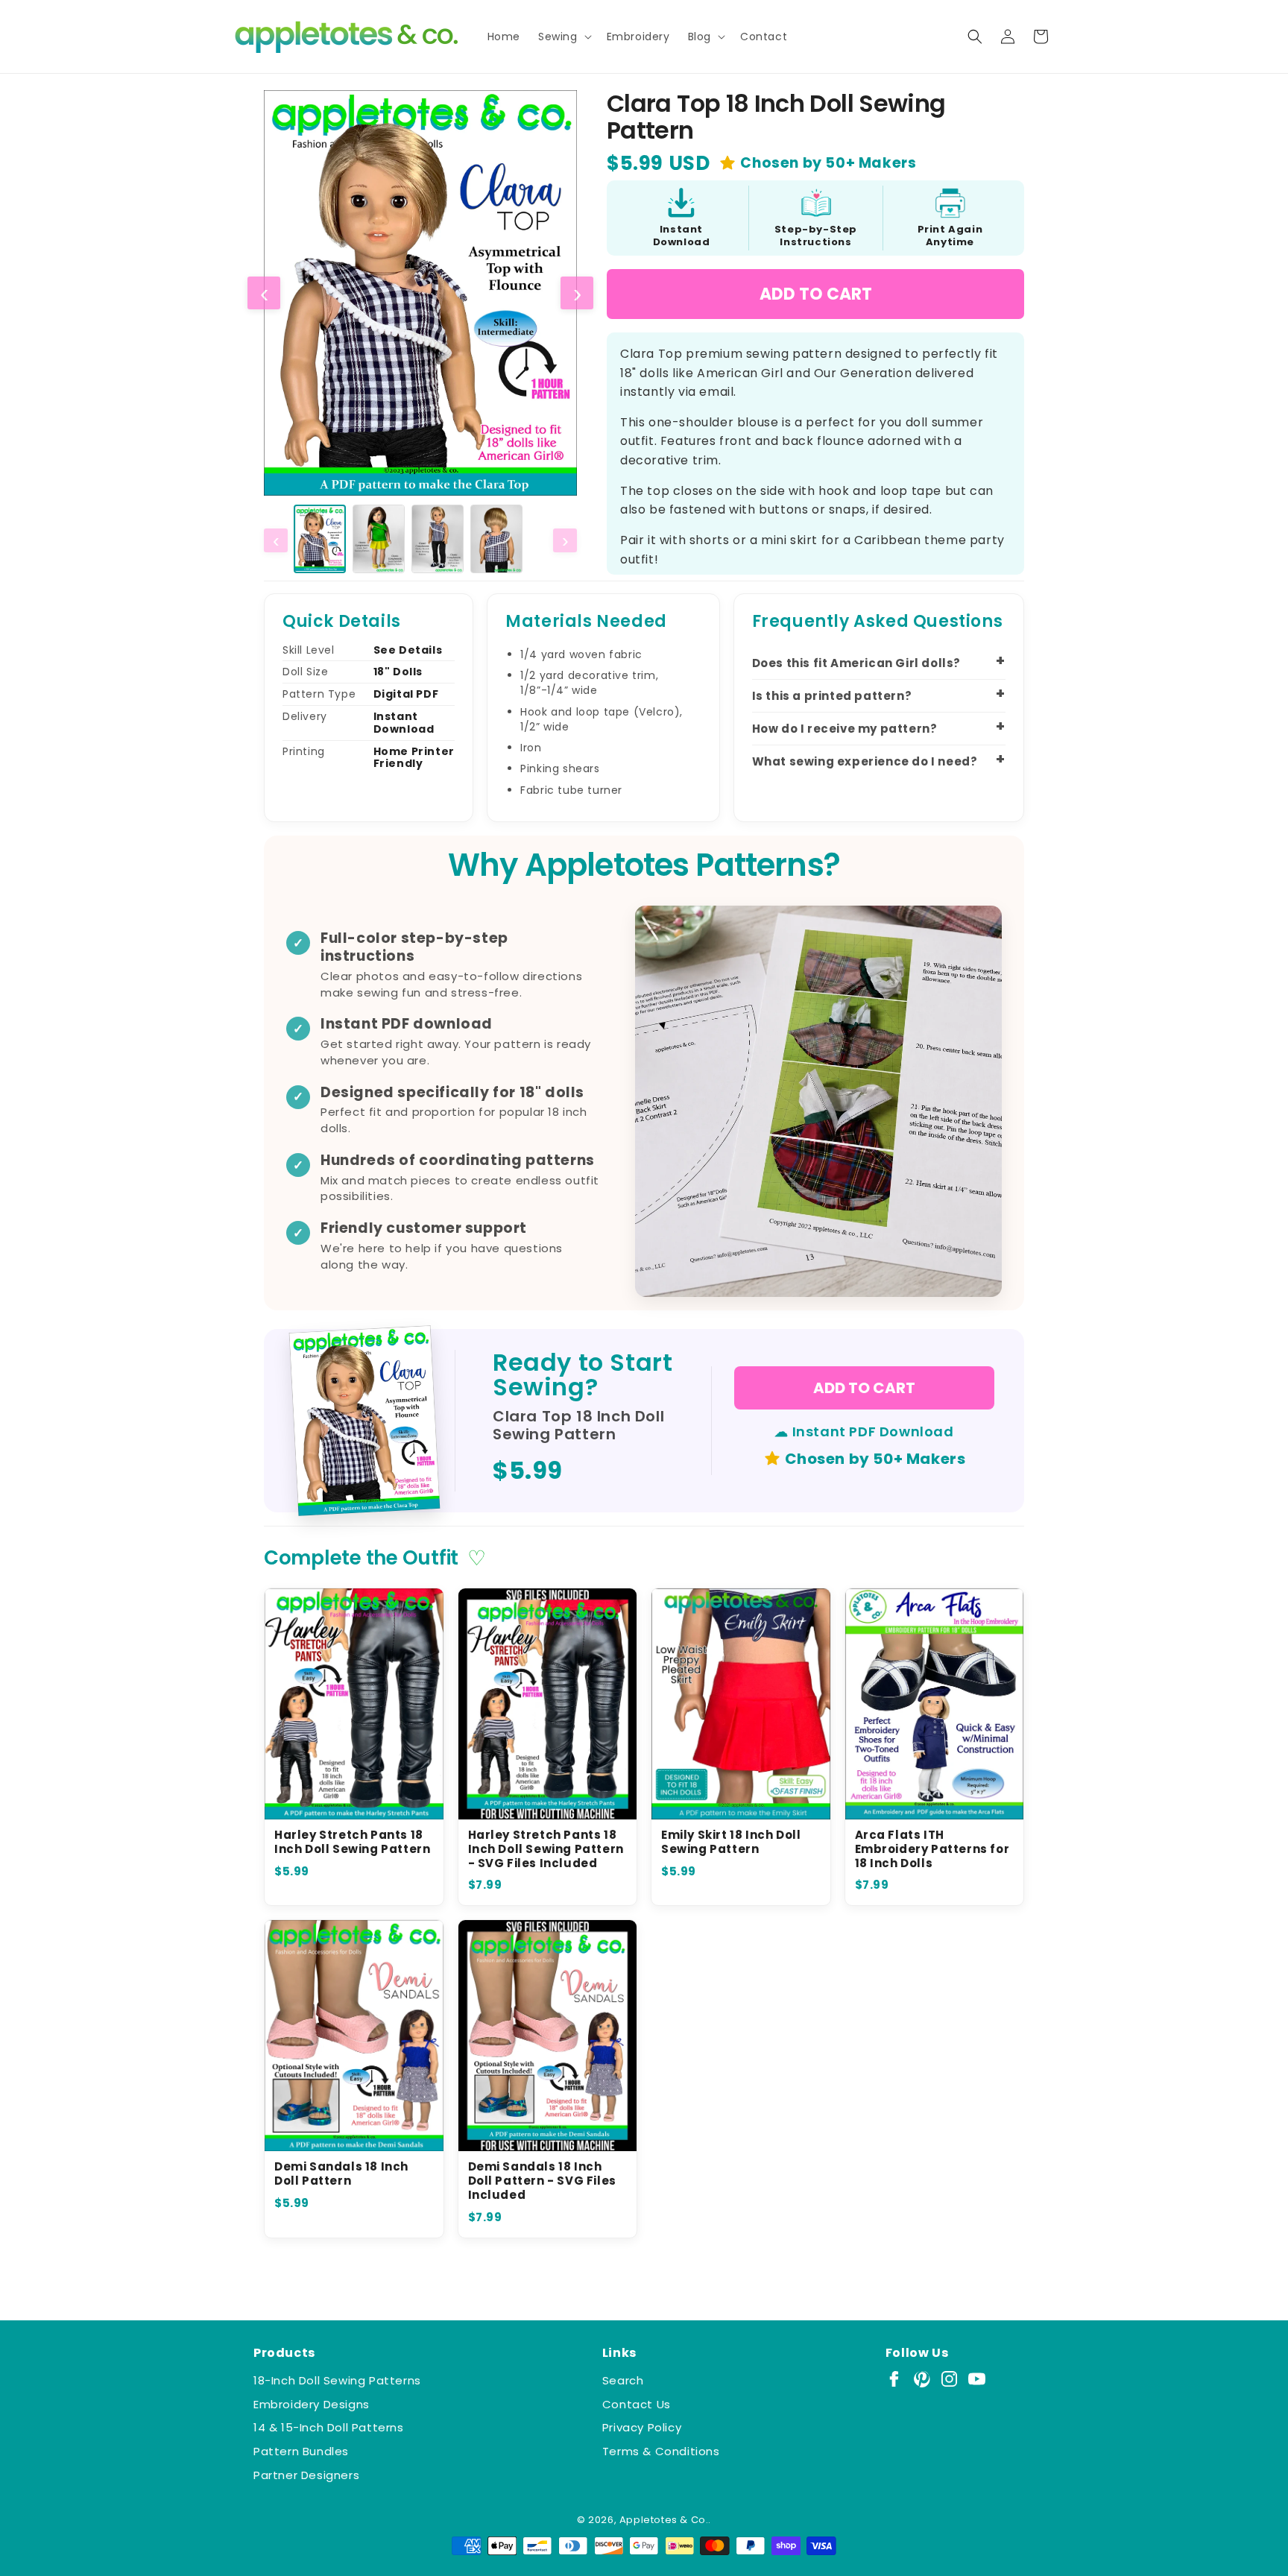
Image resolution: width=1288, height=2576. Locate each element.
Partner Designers (306, 2475)
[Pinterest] (922, 2379)
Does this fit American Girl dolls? (856, 663)
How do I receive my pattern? (845, 729)
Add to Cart (816, 294)
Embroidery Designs (312, 2404)
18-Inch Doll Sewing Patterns (337, 2380)
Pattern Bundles (301, 2451)
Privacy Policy (642, 2427)
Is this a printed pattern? (832, 696)
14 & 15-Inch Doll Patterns (329, 2427)
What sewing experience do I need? (865, 761)
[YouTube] (977, 2379)
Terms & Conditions (661, 2451)
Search (623, 2380)
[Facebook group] (894, 2379)
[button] (563, 37)
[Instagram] (949, 2379)
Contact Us (637, 2404)
